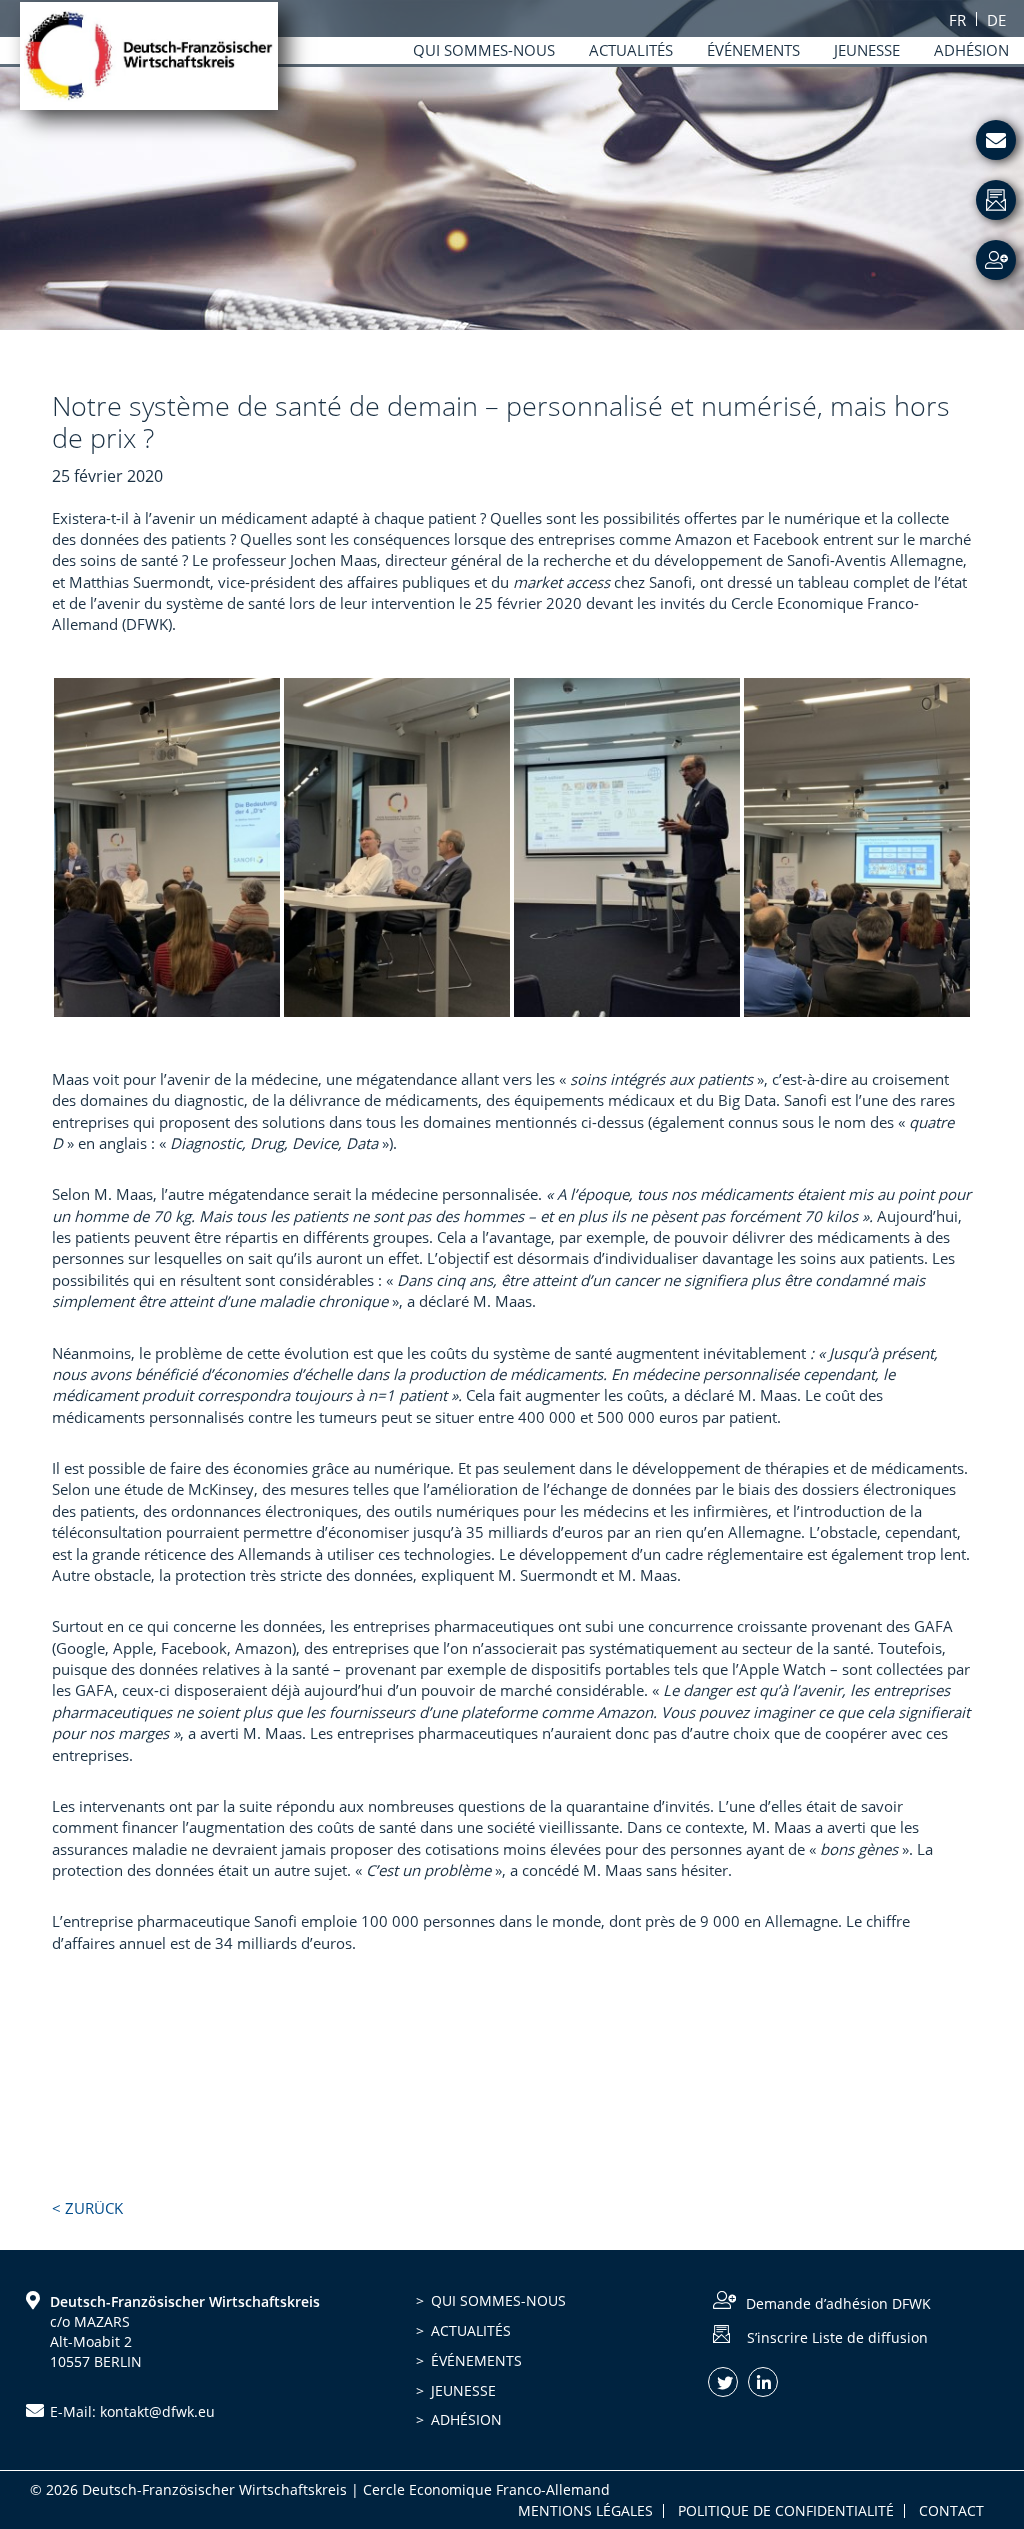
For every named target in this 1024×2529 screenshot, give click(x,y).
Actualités (471, 2330)
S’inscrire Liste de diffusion (837, 2336)
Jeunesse (463, 2390)
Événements (476, 2360)
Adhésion (466, 2419)
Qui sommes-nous (498, 2300)
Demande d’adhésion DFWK (838, 2303)
